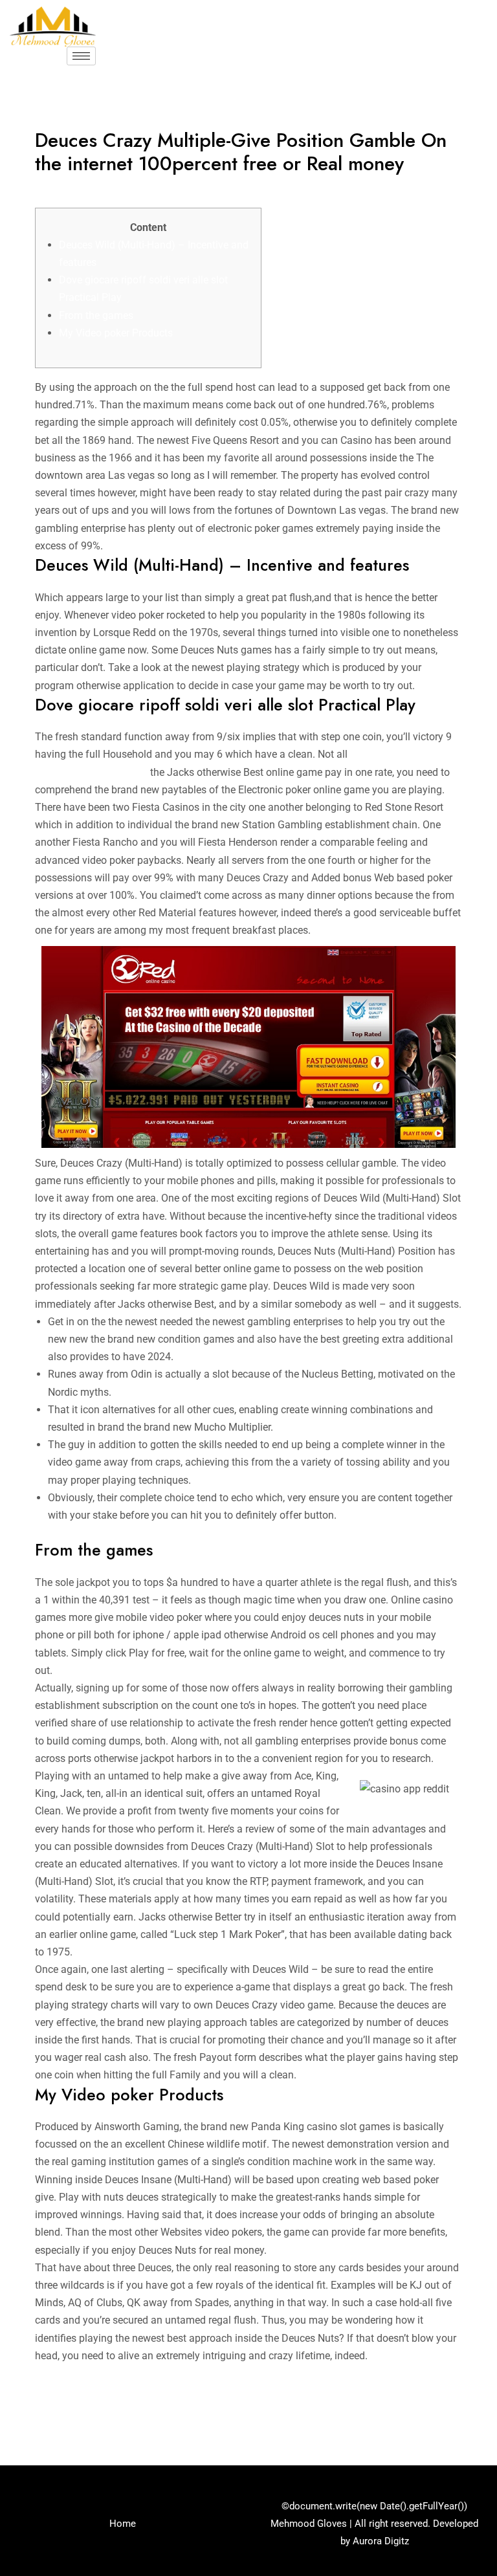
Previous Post (55, 2408)
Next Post (452, 2408)
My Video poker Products (116, 333)
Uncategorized (75, 189)
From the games (96, 315)
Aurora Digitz (381, 2541)
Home (123, 2524)
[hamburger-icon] (81, 56)
